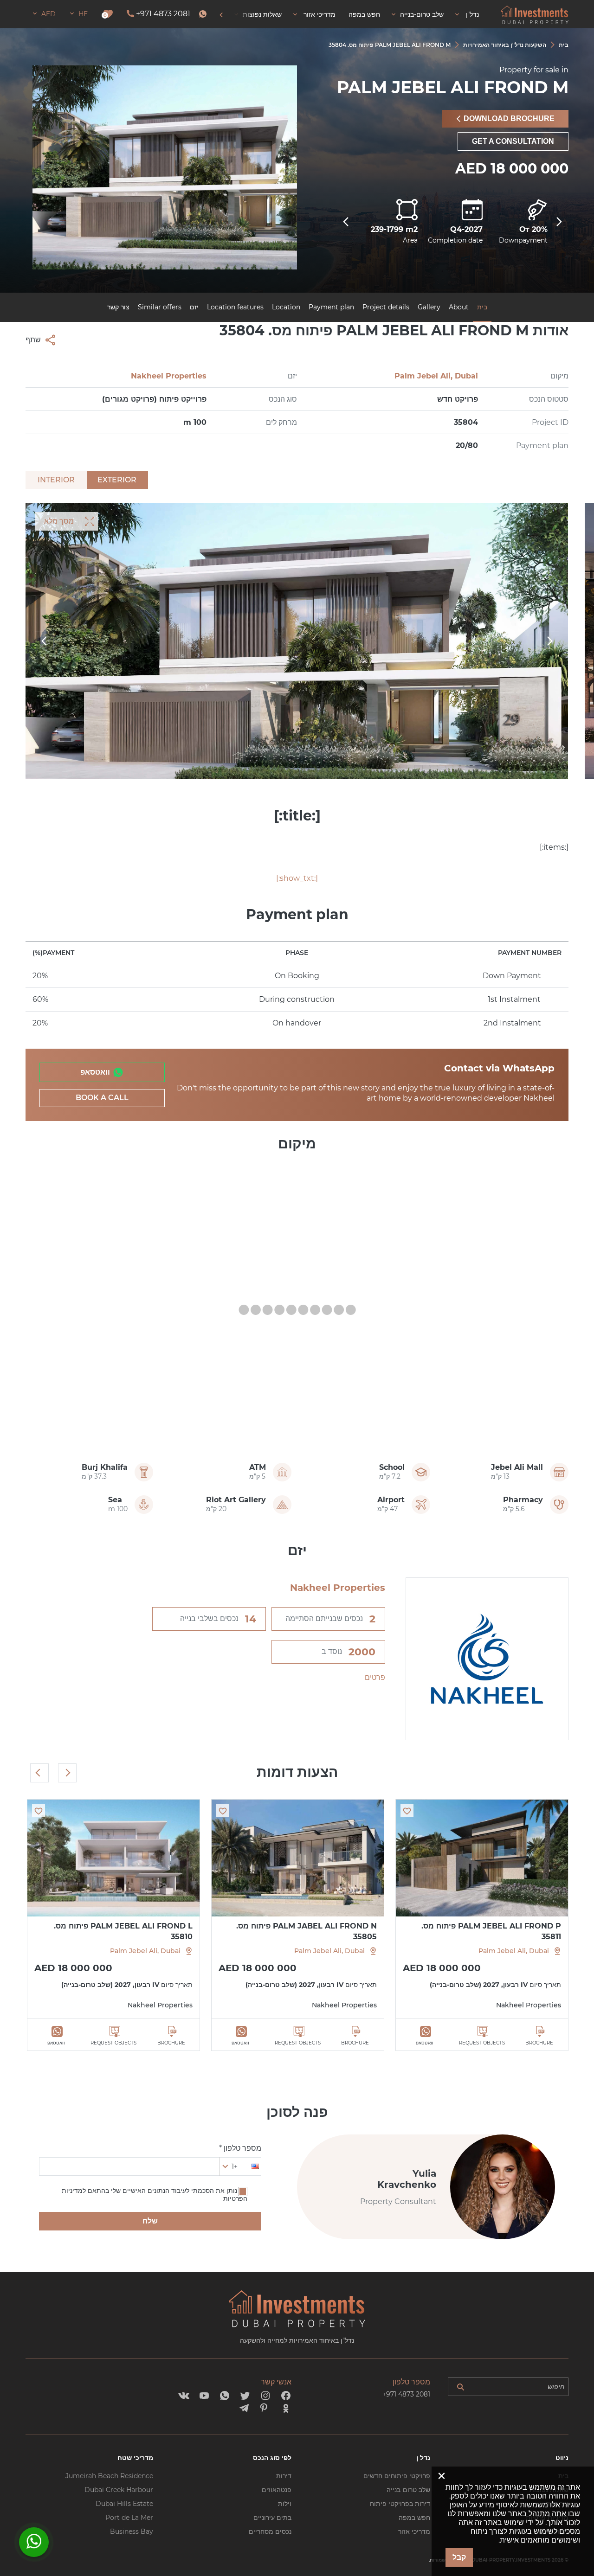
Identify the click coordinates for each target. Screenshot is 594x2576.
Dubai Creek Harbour (119, 2490)
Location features (235, 307)
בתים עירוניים (272, 2518)
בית (482, 307)
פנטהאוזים (277, 2490)
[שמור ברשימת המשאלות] (407, 1811)
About (459, 307)
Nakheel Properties (169, 376)
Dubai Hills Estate (124, 2504)
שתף (33, 340)
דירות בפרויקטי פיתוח (400, 2504)
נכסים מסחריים (270, 2531)
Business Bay (132, 2531)
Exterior (117, 480)
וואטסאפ (95, 1072)
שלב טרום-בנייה (408, 2490)
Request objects (482, 2043)
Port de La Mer (129, 2518)
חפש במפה (414, 2518)
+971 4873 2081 (163, 14)
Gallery (429, 307)
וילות (285, 2504)
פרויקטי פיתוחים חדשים (397, 2476)
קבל (459, 2557)
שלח (150, 2221)
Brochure (539, 2043)
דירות (284, 2476)
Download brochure (509, 119)
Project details (386, 307)
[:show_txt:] (297, 878)
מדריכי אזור (414, 2531)
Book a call (102, 1098)
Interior (56, 480)
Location (286, 307)
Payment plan (331, 307)
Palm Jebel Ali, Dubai (436, 376)
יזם (194, 307)
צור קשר (118, 307)
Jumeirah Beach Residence (109, 2476)
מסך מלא (59, 521)
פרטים (375, 1677)
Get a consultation (513, 141)
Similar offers (160, 307)
